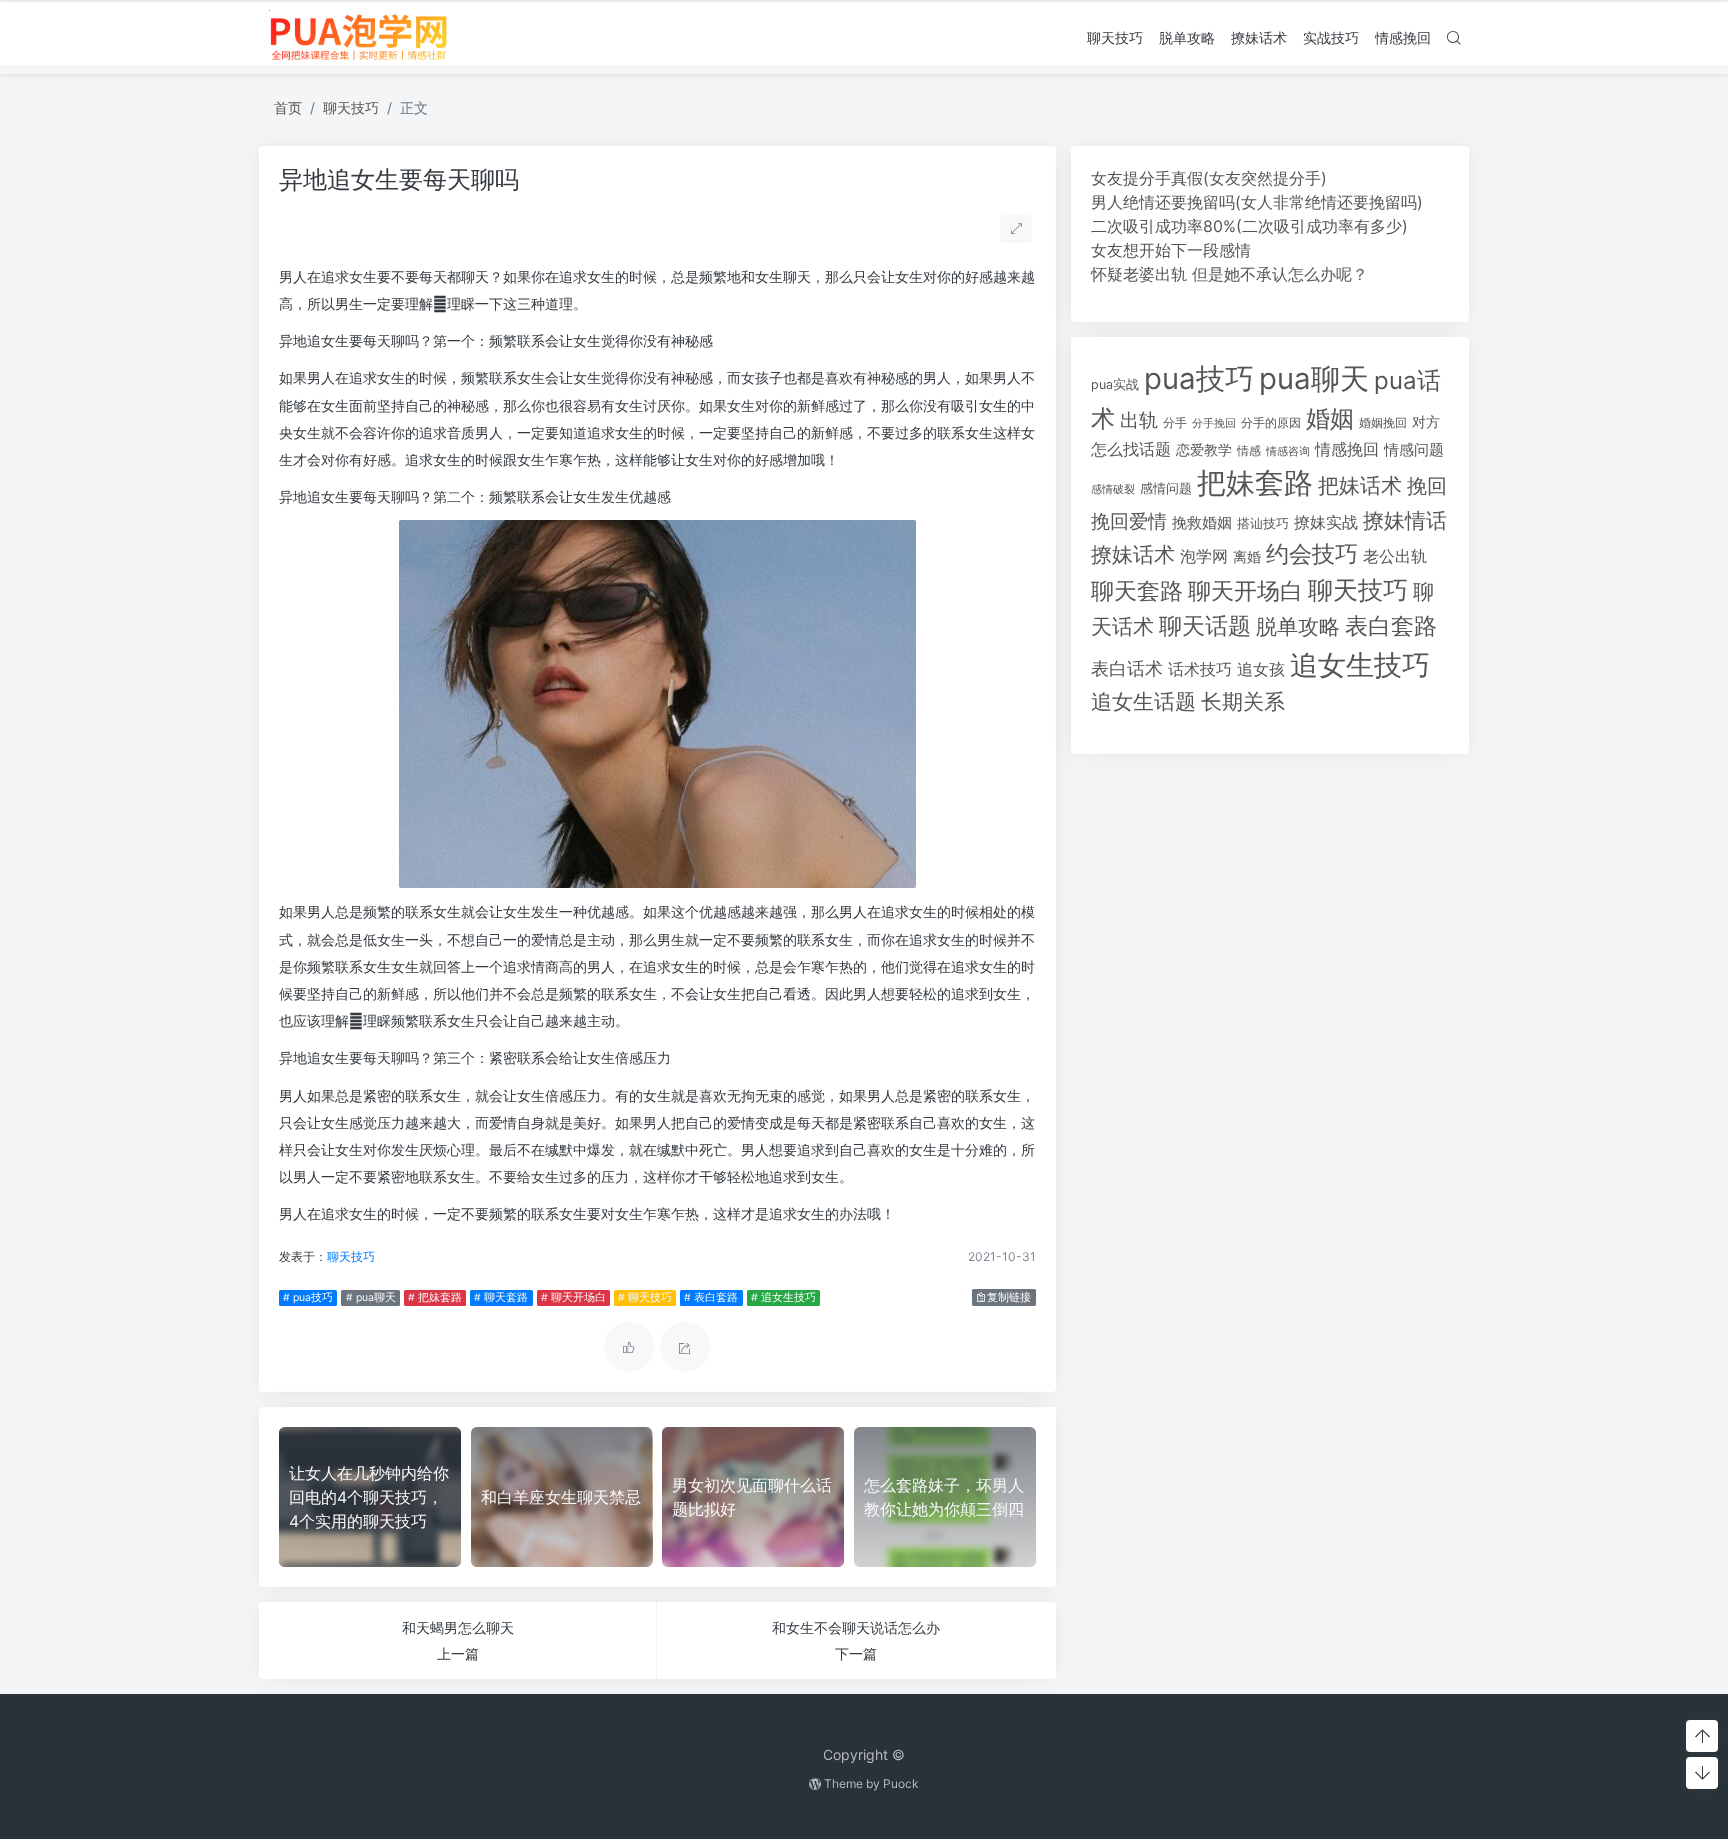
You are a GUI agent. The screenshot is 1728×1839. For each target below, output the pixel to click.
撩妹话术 (1259, 37)
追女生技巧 (1360, 665)
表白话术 (1127, 668)
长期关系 (1243, 701)
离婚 (1247, 557)
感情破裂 (1113, 489)
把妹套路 (1255, 482)
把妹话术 (1360, 485)
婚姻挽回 (1383, 422)
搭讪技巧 (1263, 523)
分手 (1175, 423)
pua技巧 (1199, 378)
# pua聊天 (371, 1297)
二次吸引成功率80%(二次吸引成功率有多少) (1249, 226)
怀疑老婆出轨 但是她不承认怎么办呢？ (1229, 274)
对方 (1426, 422)
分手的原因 (1271, 423)
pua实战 (1115, 384)
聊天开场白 (1245, 591)
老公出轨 (1395, 556)
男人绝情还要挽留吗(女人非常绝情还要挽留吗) (1257, 202)
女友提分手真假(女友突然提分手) (1209, 178)
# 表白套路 (711, 1297)
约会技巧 (1312, 554)
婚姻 (1330, 418)
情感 (1249, 450)
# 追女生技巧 (783, 1297)
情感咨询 (1288, 451)
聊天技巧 (1115, 37)
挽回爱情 (1129, 521)
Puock (901, 1783)
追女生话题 (1143, 701)
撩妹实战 (1326, 522)
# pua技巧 (308, 1297)
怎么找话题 (1131, 449)
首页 (288, 107)
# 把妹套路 (435, 1297)
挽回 (1427, 485)
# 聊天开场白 (573, 1297)
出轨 (1139, 420)
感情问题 (1166, 488)
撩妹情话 (1405, 520)
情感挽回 (1403, 37)
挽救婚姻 (1202, 523)
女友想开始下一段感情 (1171, 250)
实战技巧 (1331, 37)
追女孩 (1261, 669)
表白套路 (1391, 626)
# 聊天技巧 (645, 1297)
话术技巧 (1200, 669)
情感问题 (1414, 450)
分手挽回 (1214, 423)
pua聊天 (1314, 378)
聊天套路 (1137, 591)
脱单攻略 (1187, 37)
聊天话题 (1205, 626)
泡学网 (1204, 556)
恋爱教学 (1204, 449)
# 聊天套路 (501, 1297)
